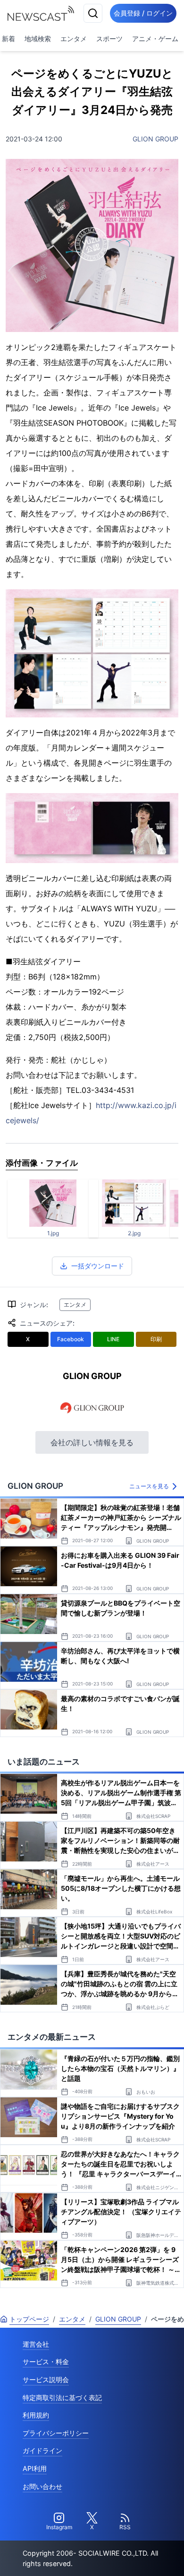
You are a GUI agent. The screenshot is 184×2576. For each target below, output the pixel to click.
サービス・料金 (46, 2362)
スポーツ (109, 39)
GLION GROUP (155, 139)
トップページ (29, 2319)
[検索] (93, 13)
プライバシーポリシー (56, 2433)
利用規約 (36, 2415)
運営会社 (36, 2344)
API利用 (35, 2468)
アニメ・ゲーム (155, 39)
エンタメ (74, 39)
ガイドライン (42, 2450)
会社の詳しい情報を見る (92, 1442)
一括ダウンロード (98, 1266)
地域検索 (38, 39)
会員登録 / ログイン (143, 13)
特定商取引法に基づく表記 (62, 2397)
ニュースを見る (149, 1486)
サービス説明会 (46, 2380)
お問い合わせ (42, 2486)
